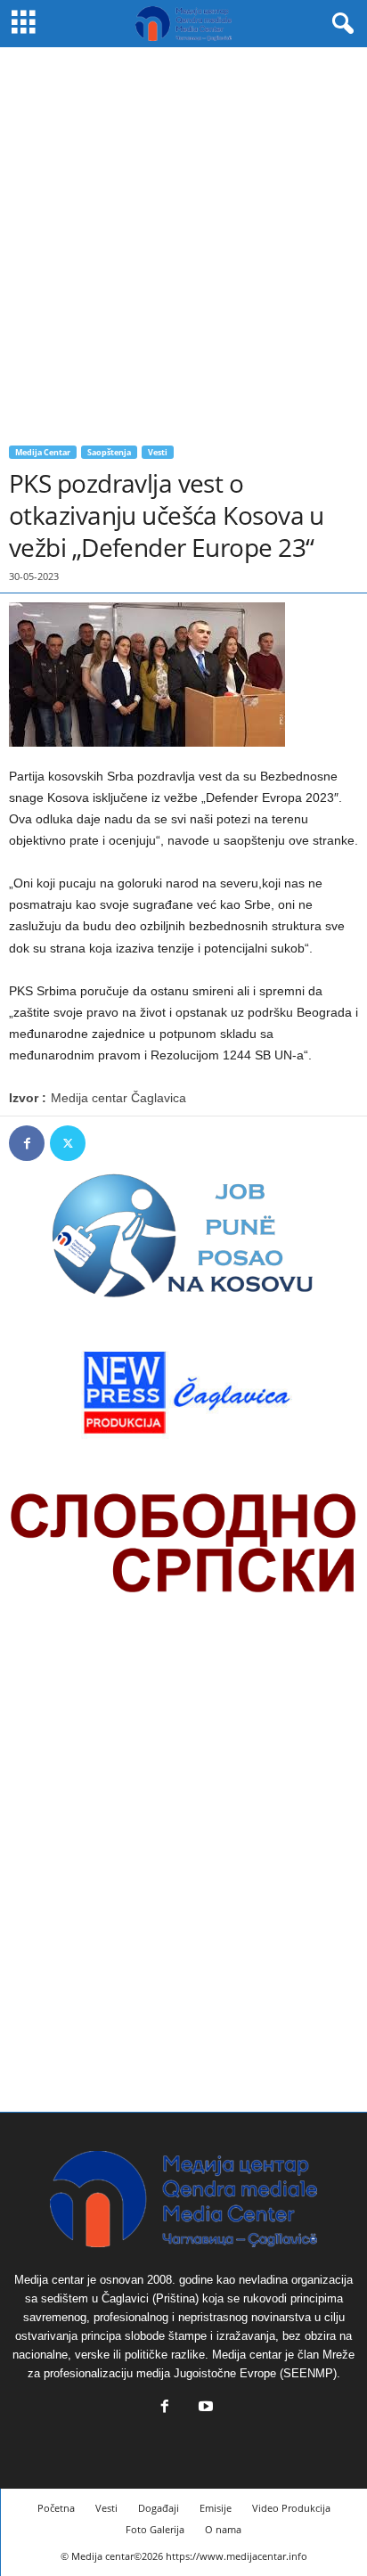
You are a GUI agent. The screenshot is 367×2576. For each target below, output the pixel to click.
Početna (56, 2508)
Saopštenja (109, 452)
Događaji (159, 2508)
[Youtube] (204, 2408)
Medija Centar (43, 452)
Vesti (158, 452)
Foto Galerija (155, 2529)
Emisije (216, 2508)
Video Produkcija (291, 2508)
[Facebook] (27, 1143)
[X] (68, 1143)
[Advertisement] (183, 240)
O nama (223, 2529)
